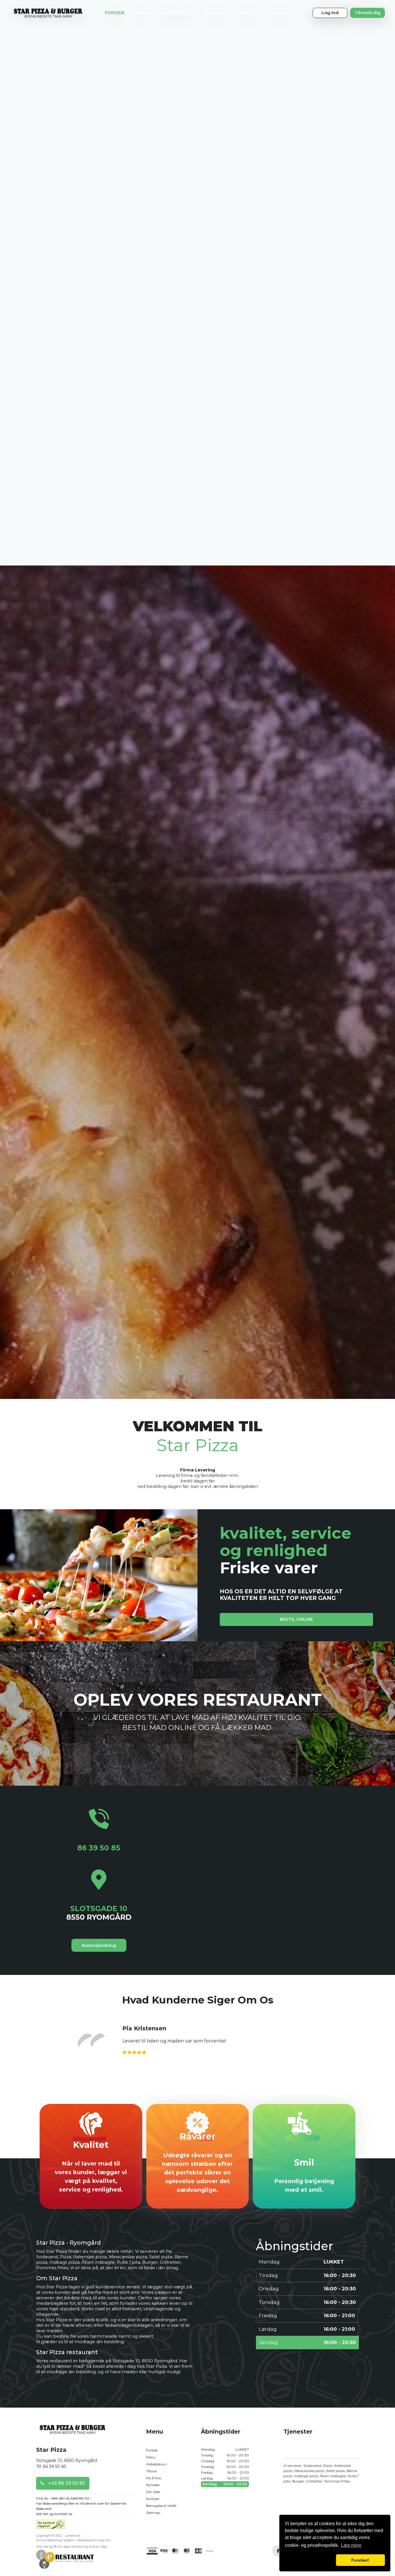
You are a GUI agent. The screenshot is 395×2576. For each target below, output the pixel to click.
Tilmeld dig (368, 13)
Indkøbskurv (177, 13)
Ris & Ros (217, 13)
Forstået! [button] (360, 2560)
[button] (309, 2560)
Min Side (250, 13)
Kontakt (282, 13)
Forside (115, 13)
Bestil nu (198, 2359)
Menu (143, 13)
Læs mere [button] (351, 2545)
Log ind (330, 13)
